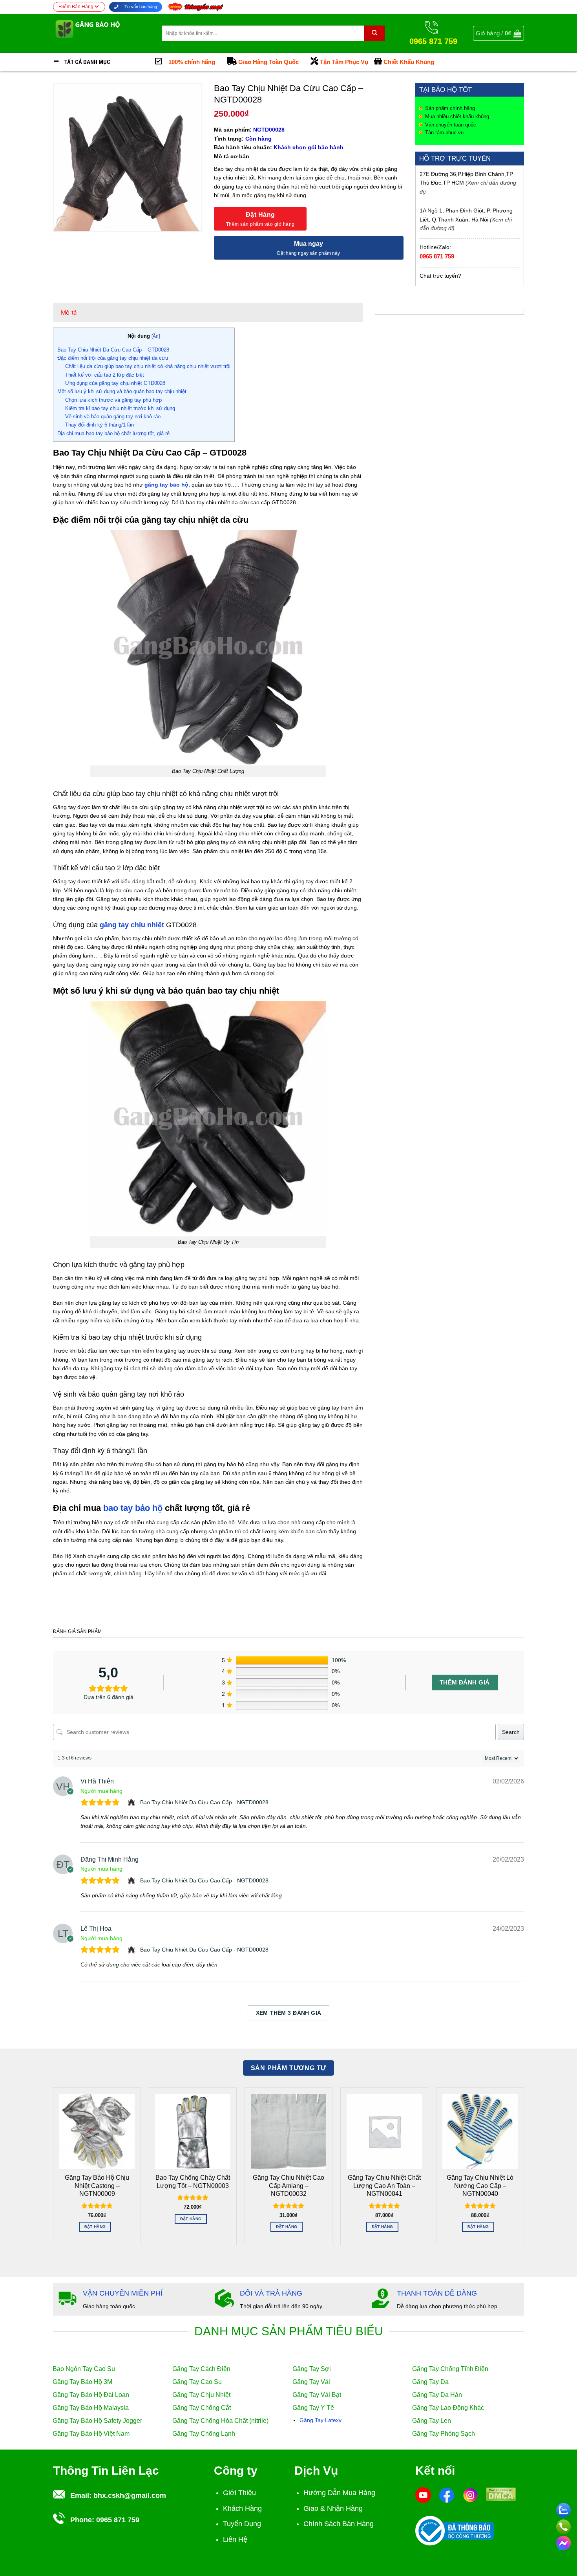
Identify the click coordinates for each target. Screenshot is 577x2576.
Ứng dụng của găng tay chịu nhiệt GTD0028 (115, 383)
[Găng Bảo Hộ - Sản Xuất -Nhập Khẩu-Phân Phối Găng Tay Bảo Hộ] (101, 33)
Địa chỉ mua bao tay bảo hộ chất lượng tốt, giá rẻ (113, 433)
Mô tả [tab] (69, 312)
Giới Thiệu (239, 2493)
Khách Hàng (242, 2508)
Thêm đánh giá (465, 1682)
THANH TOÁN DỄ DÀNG (437, 2293)
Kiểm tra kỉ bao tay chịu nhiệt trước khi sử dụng (120, 408)
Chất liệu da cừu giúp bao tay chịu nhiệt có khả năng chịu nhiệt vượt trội (148, 366)
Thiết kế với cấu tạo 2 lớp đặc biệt (105, 375)
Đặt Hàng (260, 215)
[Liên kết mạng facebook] (563, 2542)
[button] (498, 33)
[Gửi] (374, 33)
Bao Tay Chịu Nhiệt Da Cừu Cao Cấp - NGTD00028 (204, 1802)
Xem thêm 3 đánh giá (289, 2013)
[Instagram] (470, 2495)
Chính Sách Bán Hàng (339, 2524)
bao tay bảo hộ (133, 1508)
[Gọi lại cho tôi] (563, 2525)
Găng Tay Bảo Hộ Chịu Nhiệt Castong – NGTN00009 (97, 2186)
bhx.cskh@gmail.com (130, 2495)
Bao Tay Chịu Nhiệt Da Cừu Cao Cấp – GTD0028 (113, 350)
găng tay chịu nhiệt (132, 925)
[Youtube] (423, 2495)
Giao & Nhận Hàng (333, 2508)
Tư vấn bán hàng (140, 7)
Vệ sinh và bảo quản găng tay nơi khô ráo (113, 417)
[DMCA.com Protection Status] (501, 2494)
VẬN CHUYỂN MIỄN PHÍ (123, 2293)
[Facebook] (447, 2495)
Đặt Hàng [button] (95, 2227)
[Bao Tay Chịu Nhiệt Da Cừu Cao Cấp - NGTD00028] (132, 1802)
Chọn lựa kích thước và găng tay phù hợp (113, 400)
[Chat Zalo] (563, 2509)
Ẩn (156, 336)
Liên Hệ (235, 2539)
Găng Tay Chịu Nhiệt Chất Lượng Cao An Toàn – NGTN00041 (384, 2186)
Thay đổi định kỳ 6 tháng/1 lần (100, 425)
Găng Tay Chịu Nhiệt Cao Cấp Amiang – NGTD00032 (288, 2186)
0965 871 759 (437, 256)
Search (511, 1732)
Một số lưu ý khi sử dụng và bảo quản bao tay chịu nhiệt (122, 391)
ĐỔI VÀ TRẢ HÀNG (271, 2293)
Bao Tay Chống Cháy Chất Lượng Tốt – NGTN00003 (193, 2181)
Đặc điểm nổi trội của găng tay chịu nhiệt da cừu (113, 358)
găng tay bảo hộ (166, 485)
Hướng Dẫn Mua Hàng (339, 2493)
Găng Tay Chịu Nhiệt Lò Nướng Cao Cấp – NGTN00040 (480, 2186)
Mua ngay (309, 244)
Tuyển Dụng (242, 2524)
